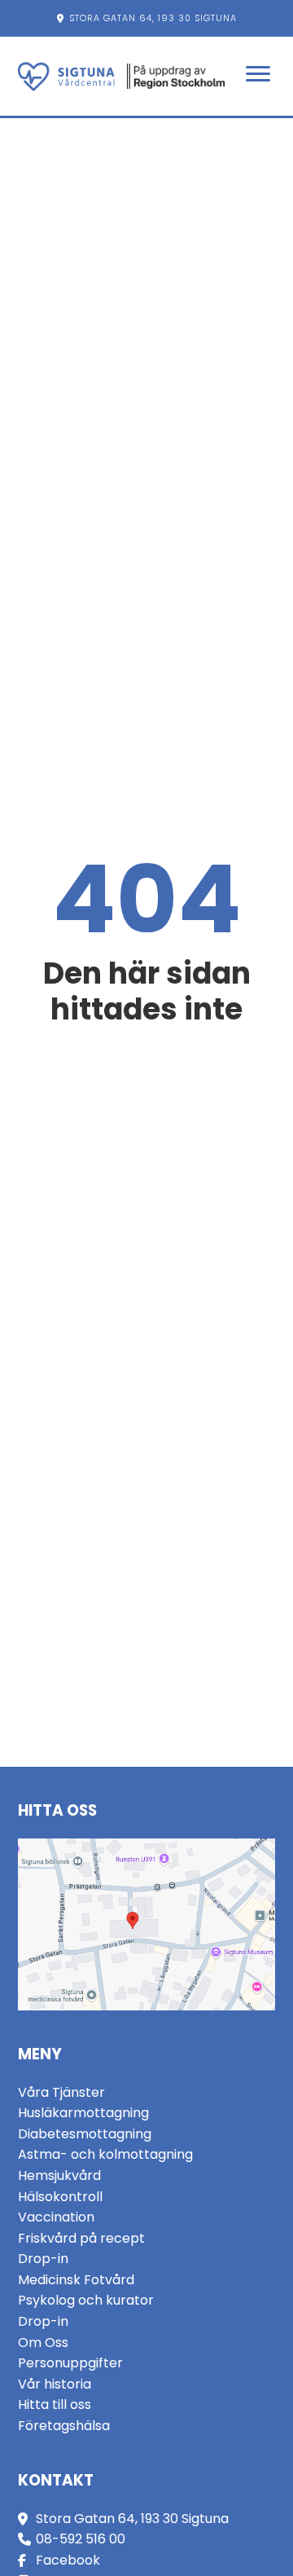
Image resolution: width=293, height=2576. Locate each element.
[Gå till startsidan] (67, 77)
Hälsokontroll (60, 2197)
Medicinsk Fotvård (76, 2280)
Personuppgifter (70, 2363)
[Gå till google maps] (147, 1924)
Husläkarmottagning (83, 2113)
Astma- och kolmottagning (105, 2154)
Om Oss (43, 2343)
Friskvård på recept (81, 2238)
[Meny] (258, 76)
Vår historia (55, 2384)
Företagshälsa (64, 2426)
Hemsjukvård (59, 2175)
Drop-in (43, 2259)
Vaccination (56, 2217)
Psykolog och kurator (86, 2300)
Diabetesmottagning (85, 2134)
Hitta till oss (55, 2404)
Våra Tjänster (61, 2092)
